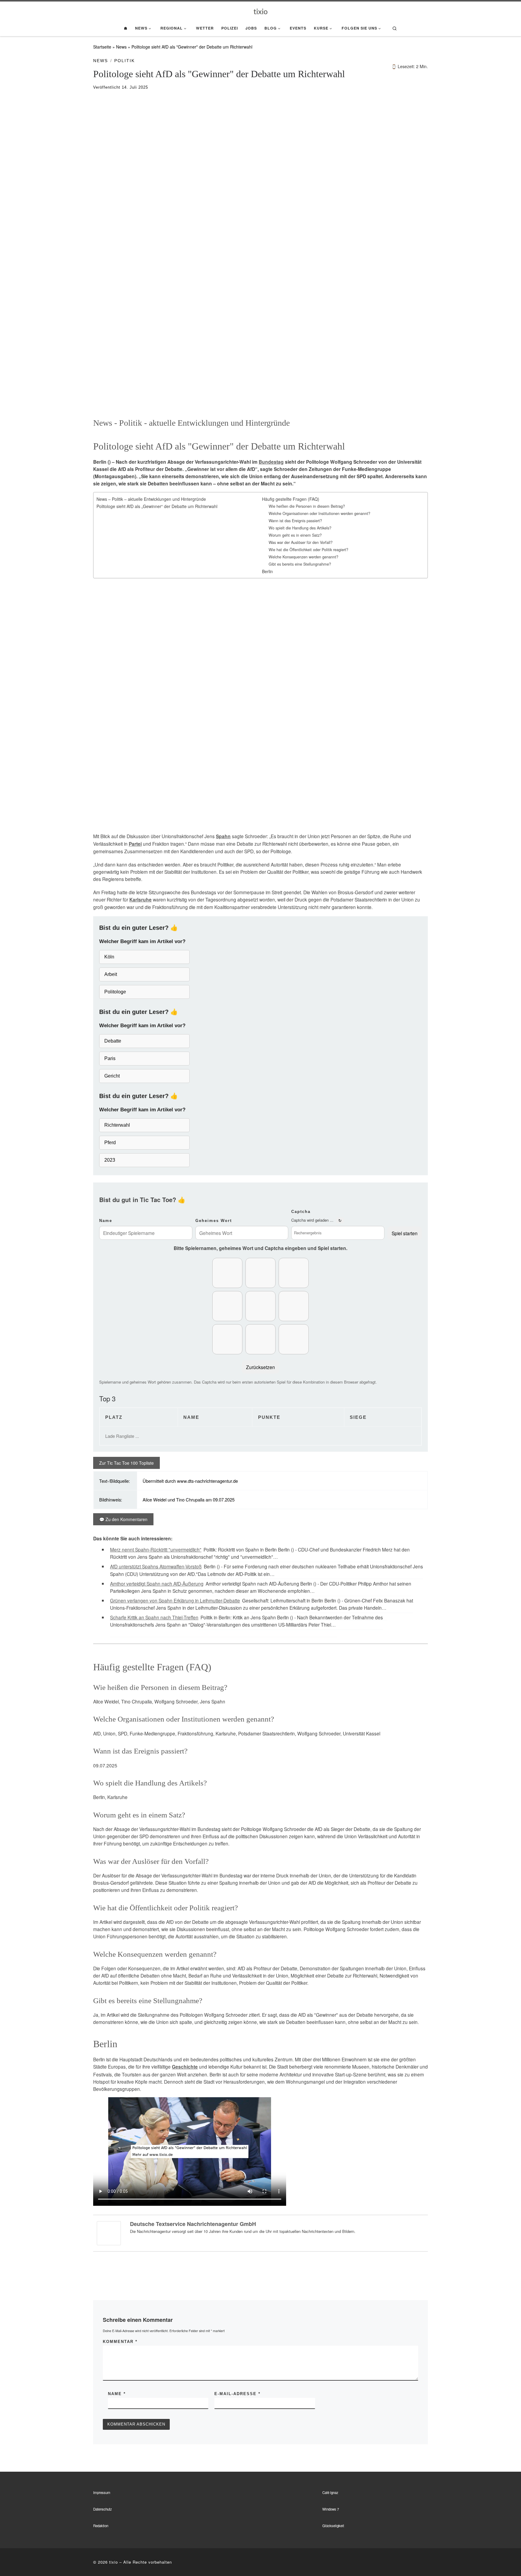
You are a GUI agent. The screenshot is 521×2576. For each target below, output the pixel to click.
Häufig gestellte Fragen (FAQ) (291, 499)
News (121, 47)
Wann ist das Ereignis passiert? (295, 521)
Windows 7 (331, 2509)
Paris (110, 1058)
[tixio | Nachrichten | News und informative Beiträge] (261, 11)
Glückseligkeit (333, 2526)
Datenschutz (103, 2509)
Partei (135, 844)
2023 (110, 1160)
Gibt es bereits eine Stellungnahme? (300, 564)
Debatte (113, 1041)
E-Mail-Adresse (237, 2394)
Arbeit (111, 974)
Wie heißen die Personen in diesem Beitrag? (307, 506)
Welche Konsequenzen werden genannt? (303, 557)
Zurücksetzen (260, 1367)
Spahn (223, 836)
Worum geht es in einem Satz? (295, 535)
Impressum (102, 2492)
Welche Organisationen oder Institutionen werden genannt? (319, 513)
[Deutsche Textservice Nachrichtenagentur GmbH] (109, 2232)
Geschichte (185, 2067)
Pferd (110, 1143)
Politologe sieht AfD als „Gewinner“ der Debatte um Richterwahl (157, 506)
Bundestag (271, 462)
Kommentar (120, 2342)
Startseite (102, 47)
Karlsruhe (141, 900)
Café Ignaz (330, 2492)
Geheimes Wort (214, 1221)
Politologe (115, 992)
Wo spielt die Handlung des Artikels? (300, 528)
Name (106, 1221)
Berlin (267, 571)
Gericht (112, 1076)
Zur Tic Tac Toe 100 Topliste (126, 1463)
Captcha (301, 1212)
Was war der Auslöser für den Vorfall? (301, 542)
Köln (109, 957)
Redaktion (101, 2526)
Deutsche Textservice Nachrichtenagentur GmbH (193, 2224)
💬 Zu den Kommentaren (123, 1519)
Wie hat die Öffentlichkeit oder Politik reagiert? (308, 550)
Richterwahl (117, 1125)
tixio (114, 2562)
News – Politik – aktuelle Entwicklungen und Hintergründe (151, 499)
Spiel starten (405, 1233)
